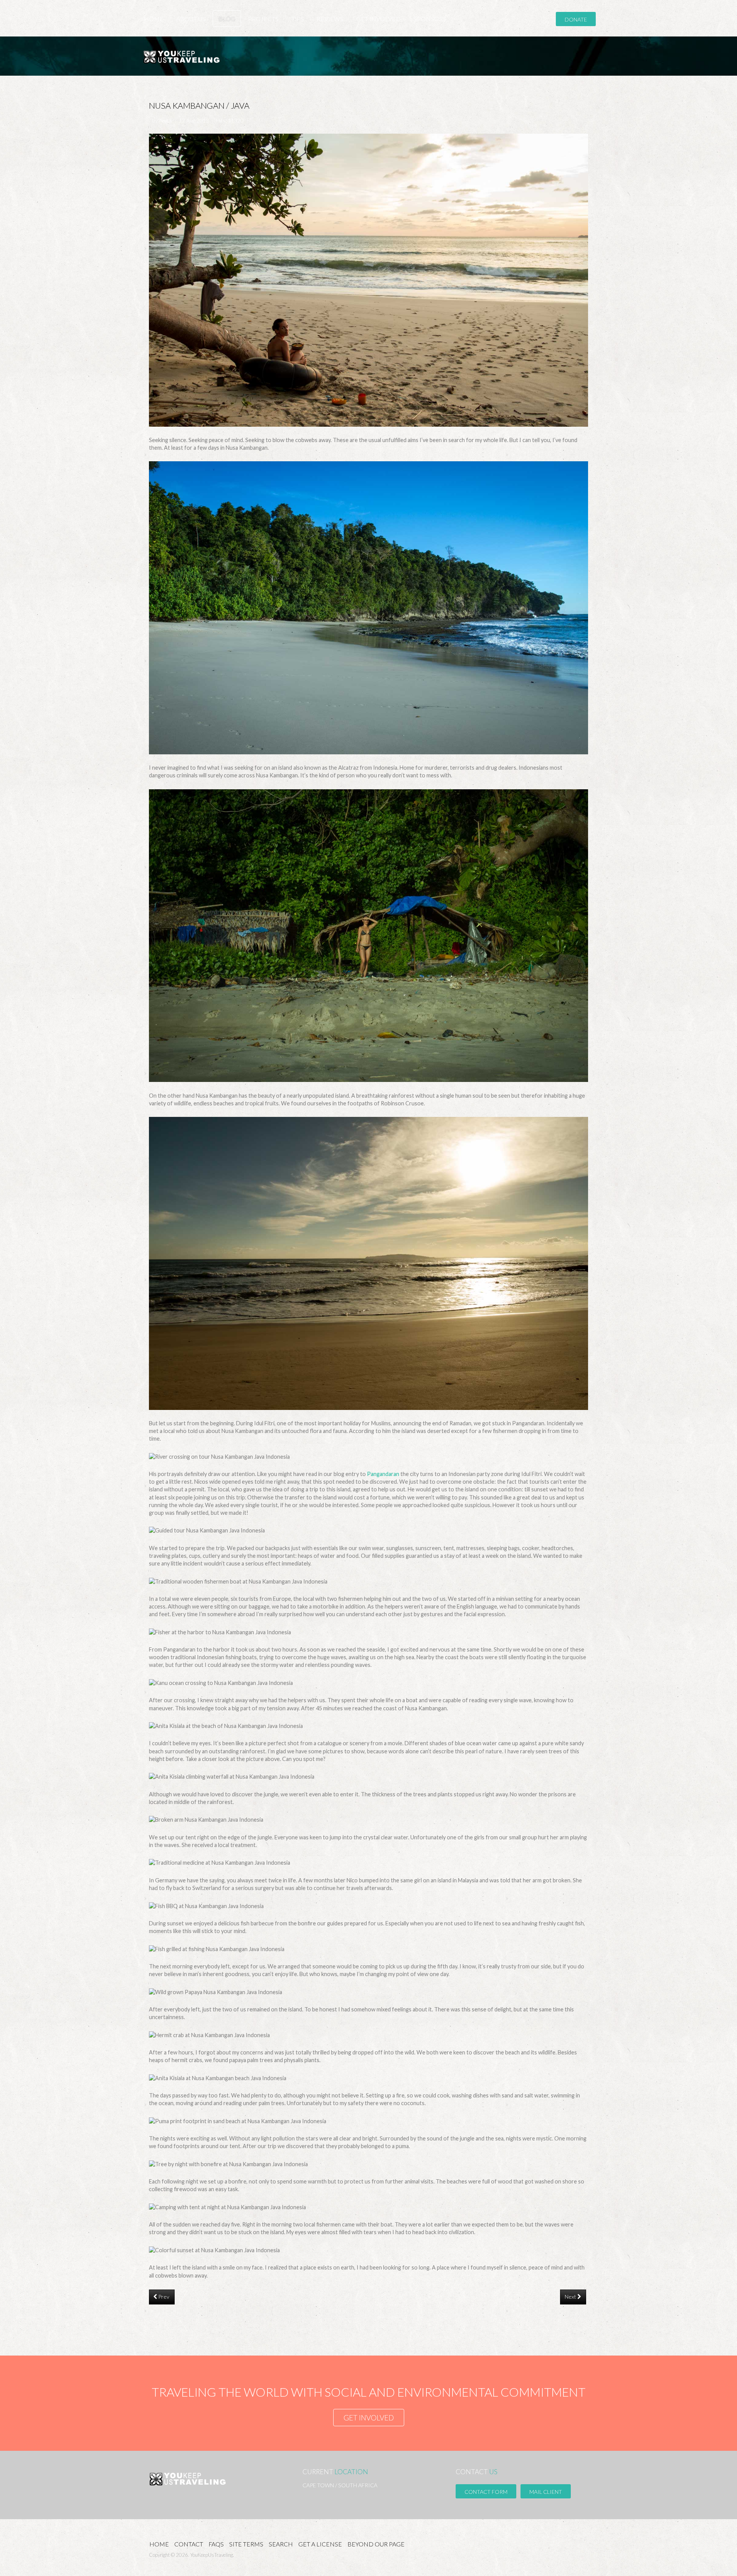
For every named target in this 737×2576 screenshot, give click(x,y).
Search (281, 2544)
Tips (298, 19)
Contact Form (486, 2492)
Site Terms (246, 2544)
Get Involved (378, 19)
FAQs (216, 2544)
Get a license (320, 2544)
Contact (189, 2544)
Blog (227, 19)
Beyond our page (376, 2544)
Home (154, 19)
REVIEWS (330, 19)
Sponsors (430, 19)
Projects (263, 19)
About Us (191, 19)
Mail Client (546, 2492)
